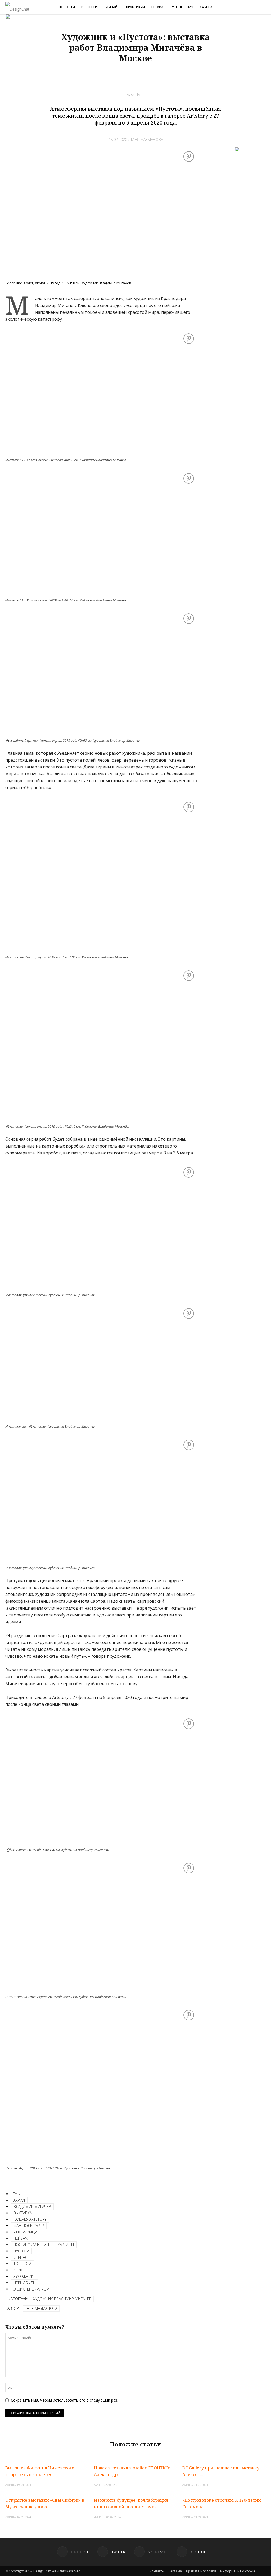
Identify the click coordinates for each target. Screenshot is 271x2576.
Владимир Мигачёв (32, 2207)
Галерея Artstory (30, 2219)
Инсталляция (26, 2232)
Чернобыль (24, 2283)
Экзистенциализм (31, 2289)
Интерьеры (90, 7)
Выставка (23, 2213)
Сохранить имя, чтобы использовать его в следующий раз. (64, 2400)
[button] (265, 8)
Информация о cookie (238, 2571)
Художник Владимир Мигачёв (62, 2299)
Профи (157, 7)
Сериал (20, 2257)
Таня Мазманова (147, 139)
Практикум (135, 7)
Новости (67, 7)
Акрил (19, 2200)
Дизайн (113, 7)
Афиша (206, 7)
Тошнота (22, 2264)
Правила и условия (201, 2571)
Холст (19, 2270)
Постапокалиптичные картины (44, 2245)
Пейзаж (21, 2238)
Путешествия (181, 7)
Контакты (157, 2571)
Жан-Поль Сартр (29, 2226)
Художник (23, 2276)
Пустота (21, 2251)
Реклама (175, 2571)
